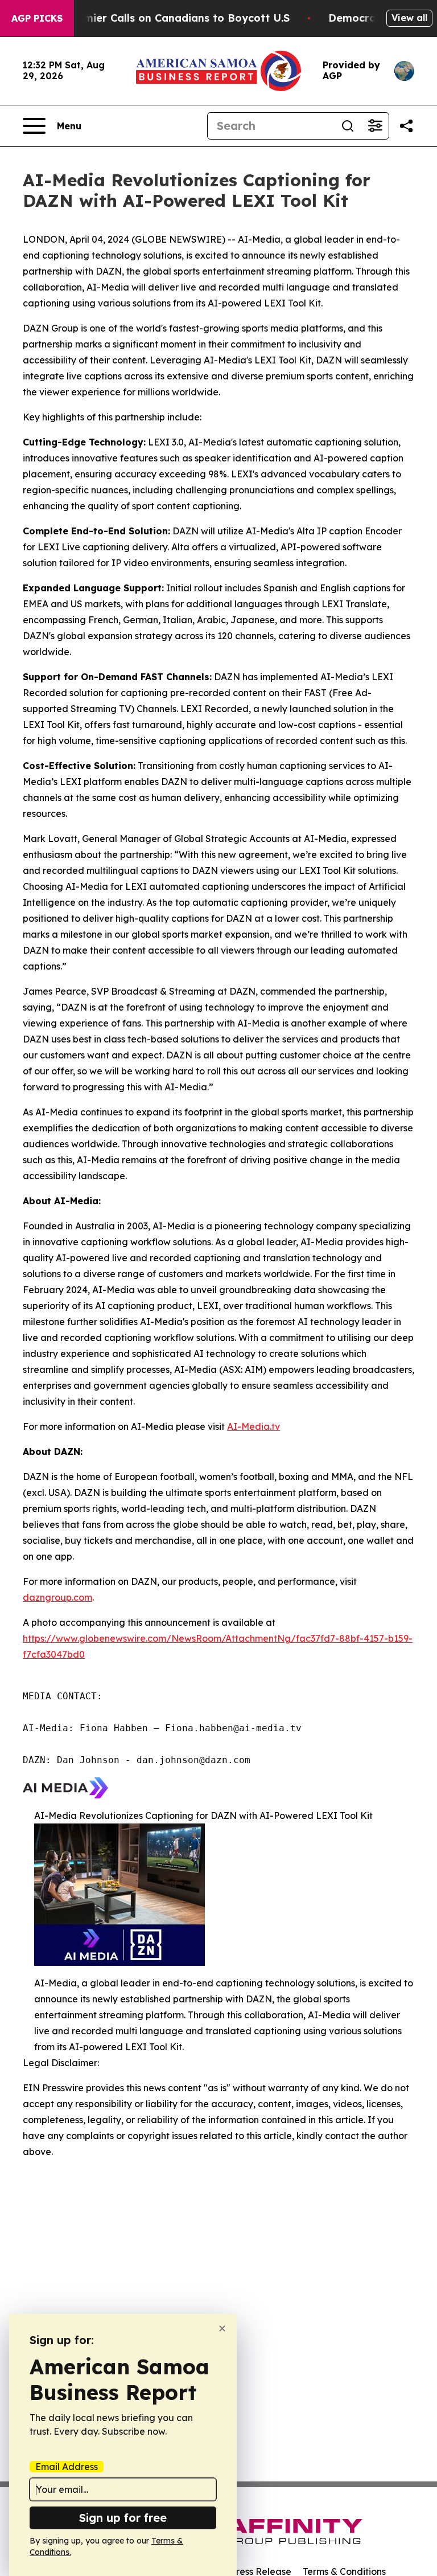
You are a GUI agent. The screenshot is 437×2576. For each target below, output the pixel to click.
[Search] (348, 126)
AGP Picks (37, 18)
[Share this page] (406, 126)
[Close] (222, 2328)
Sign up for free (123, 2518)
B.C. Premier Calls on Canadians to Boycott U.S (167, 18)
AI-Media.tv (253, 1426)
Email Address (67, 2467)
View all (409, 18)
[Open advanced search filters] (375, 126)
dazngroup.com (57, 1597)
